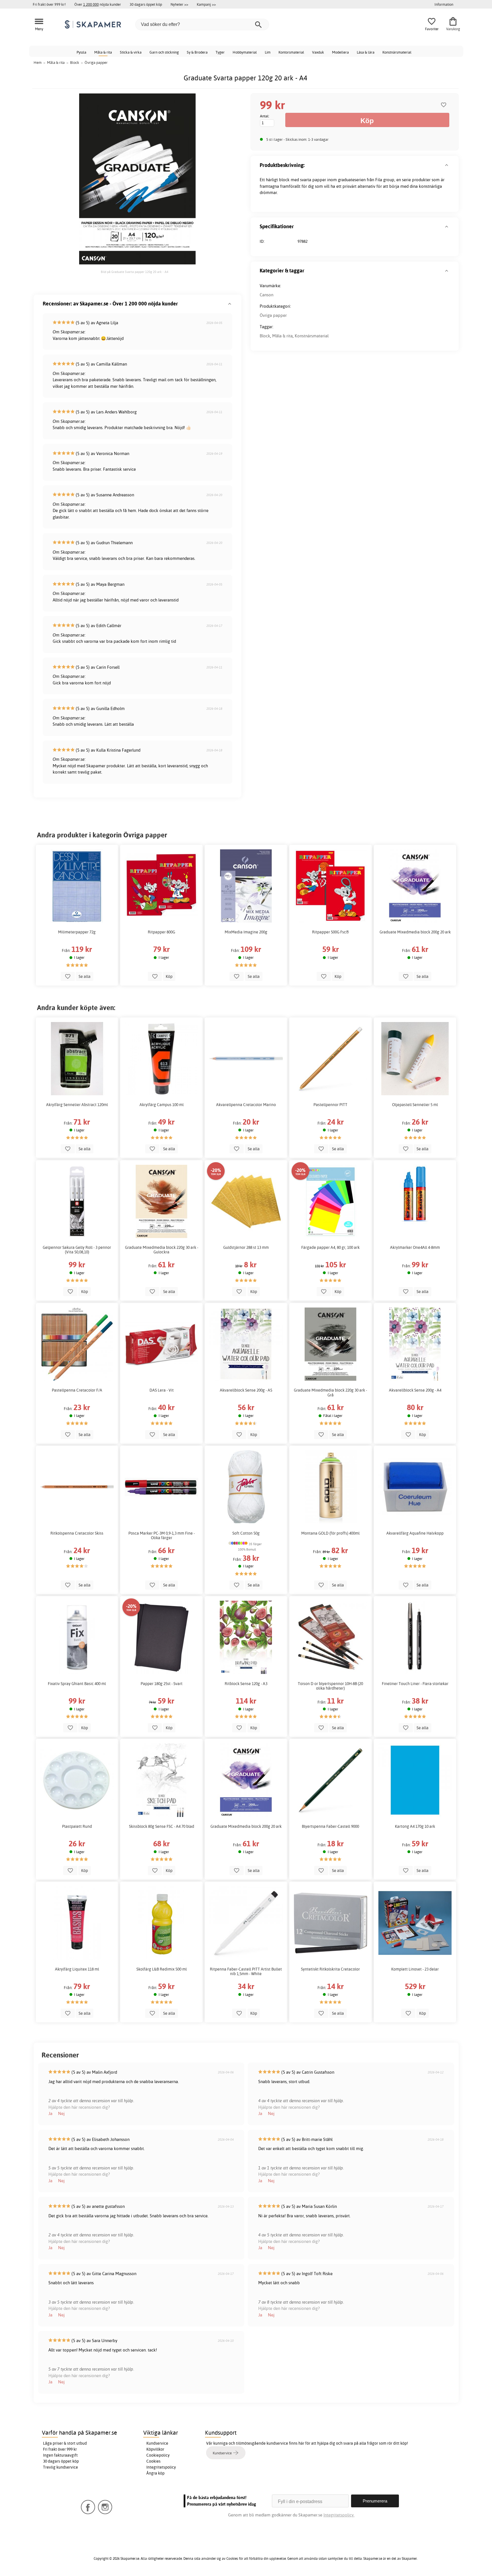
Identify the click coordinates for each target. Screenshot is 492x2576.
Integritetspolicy (161, 2467)
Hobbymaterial (245, 52)
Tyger (220, 52)
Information (444, 4)
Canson (266, 295)
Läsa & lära (366, 52)
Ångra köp (155, 2473)
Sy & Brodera (197, 52)
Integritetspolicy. (339, 2515)
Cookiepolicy (158, 2455)
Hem (38, 62)
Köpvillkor (155, 2449)
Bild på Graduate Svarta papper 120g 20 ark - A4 (135, 272)
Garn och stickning (164, 52)
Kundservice (157, 2443)
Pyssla (81, 52)
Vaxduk (318, 52)
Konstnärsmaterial (397, 52)
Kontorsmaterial (291, 52)
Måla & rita (103, 52)
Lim (268, 52)
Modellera (340, 52)
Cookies (153, 2461)
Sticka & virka (131, 52)
